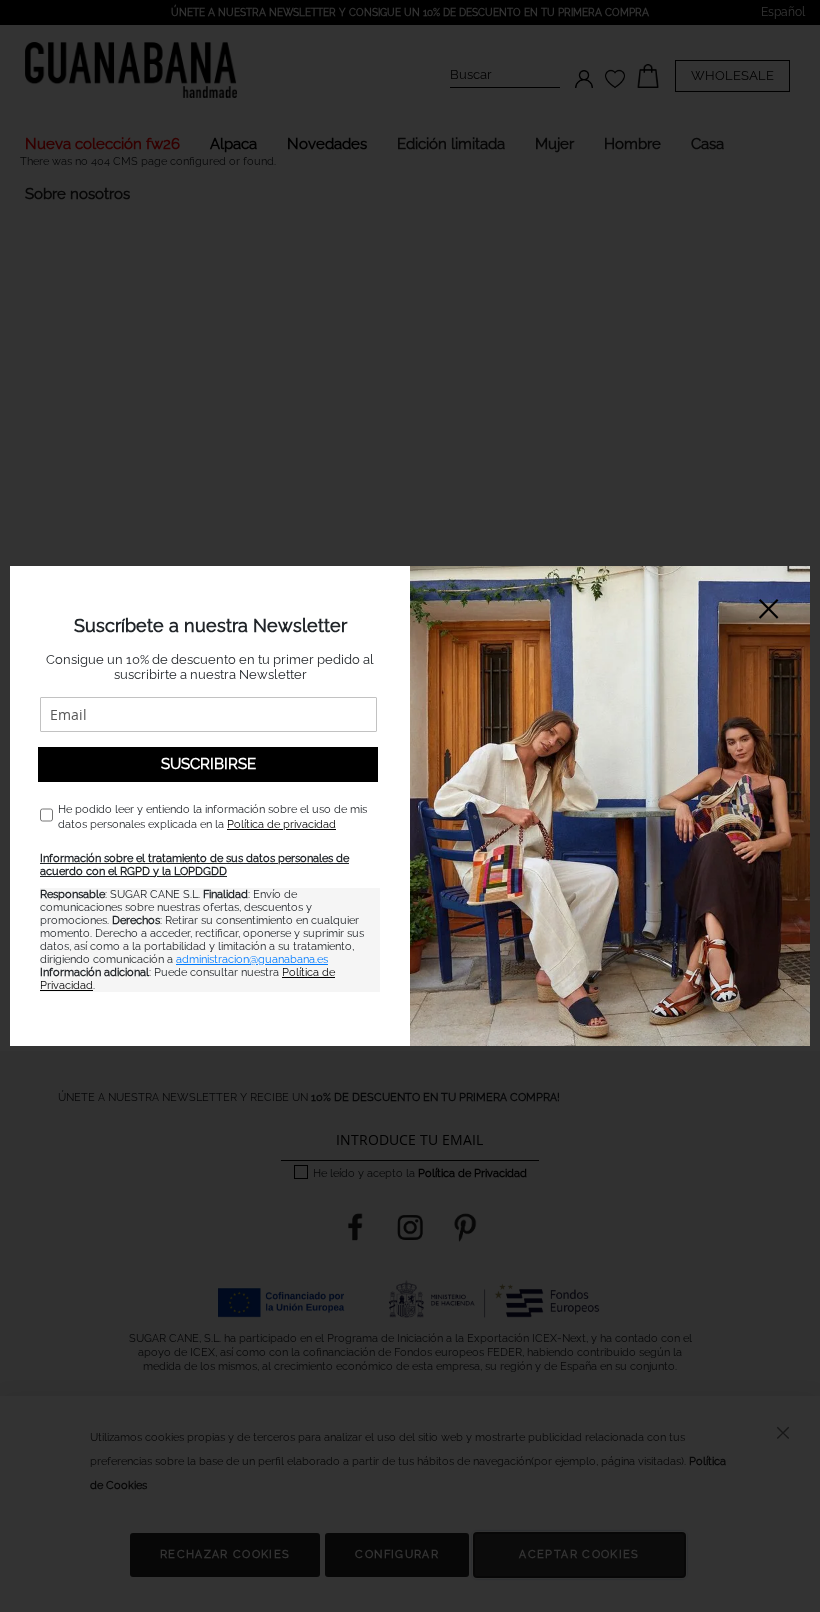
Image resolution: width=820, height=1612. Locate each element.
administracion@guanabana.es (252, 959)
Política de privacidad (281, 824)
